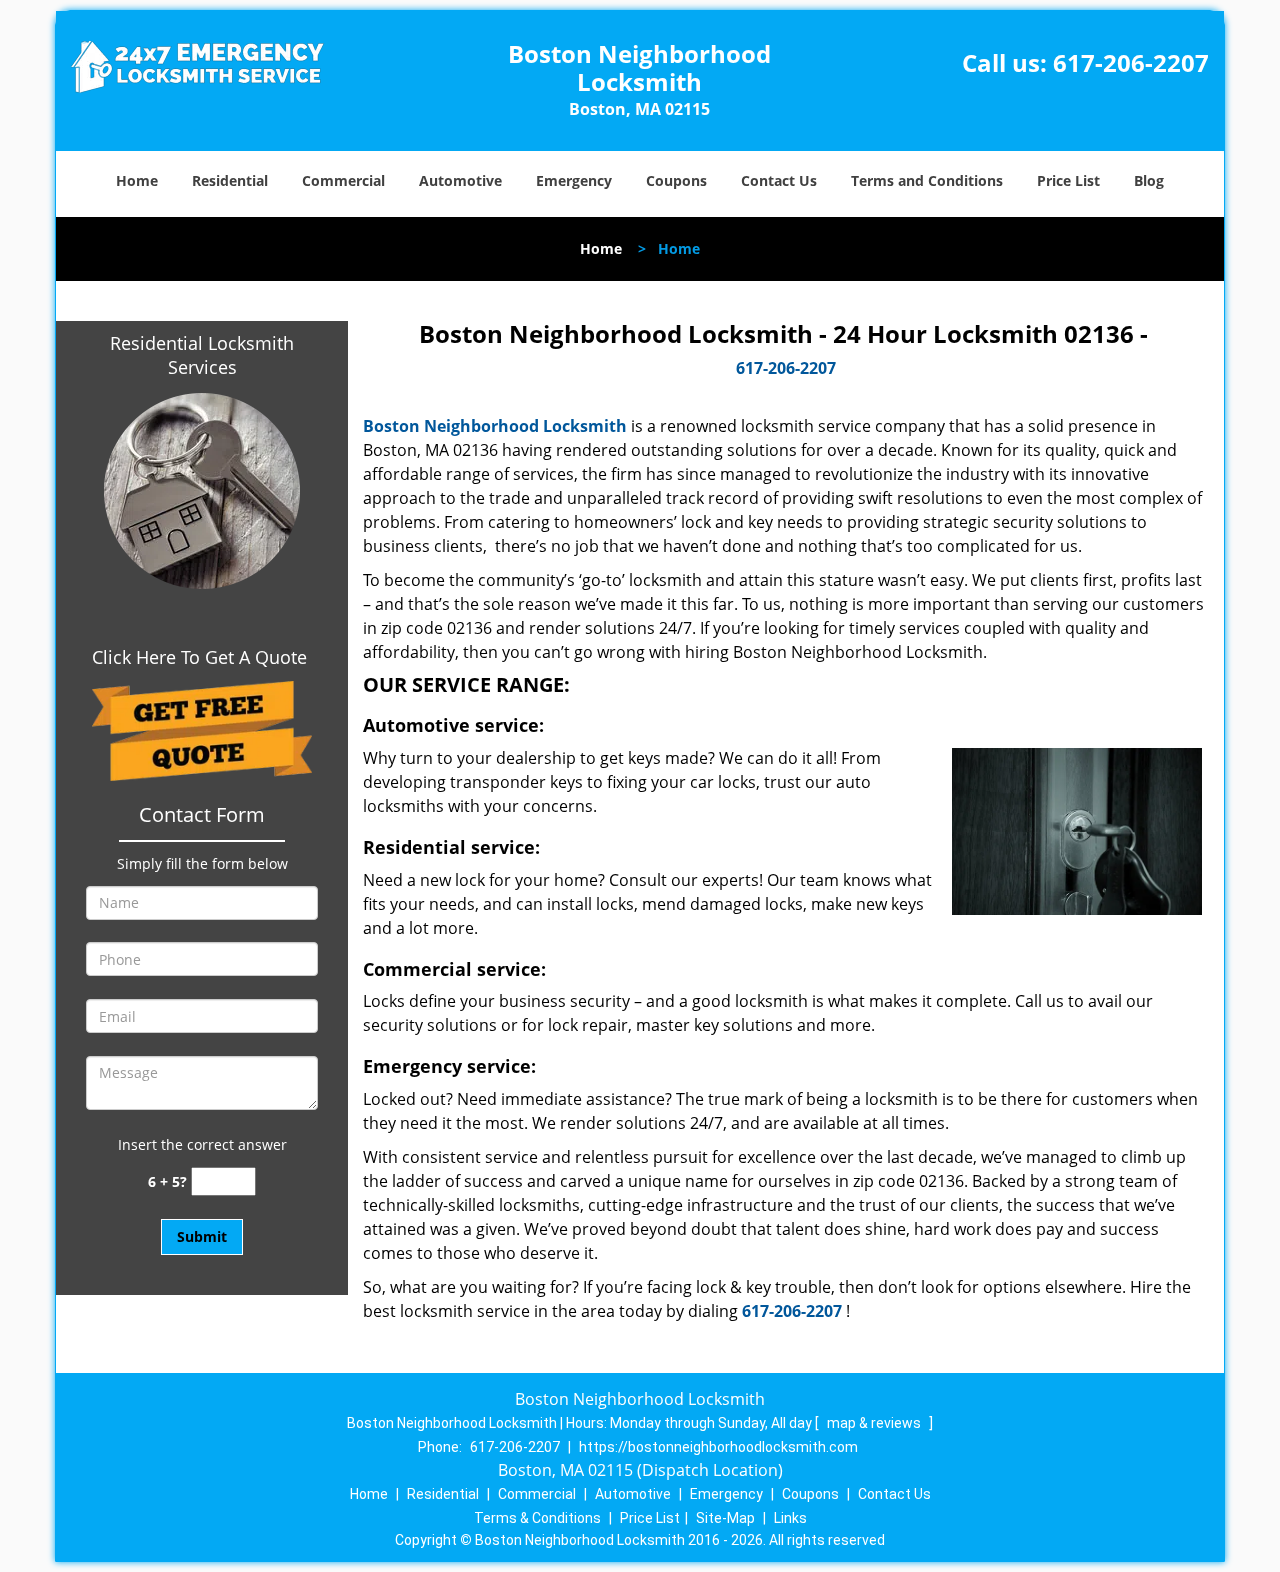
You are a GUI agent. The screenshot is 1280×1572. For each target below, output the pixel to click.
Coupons (676, 180)
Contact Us (779, 180)
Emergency (574, 180)
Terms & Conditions (537, 1518)
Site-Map (725, 1518)
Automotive (460, 180)
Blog (1149, 180)
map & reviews (875, 1423)
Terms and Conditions (927, 180)
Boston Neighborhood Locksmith (495, 426)
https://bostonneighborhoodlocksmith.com (718, 1447)
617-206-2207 (1131, 62)
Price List (1068, 180)
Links (790, 1518)
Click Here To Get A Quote (202, 657)
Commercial (343, 180)
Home (137, 180)
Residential (230, 180)
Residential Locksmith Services (202, 355)
